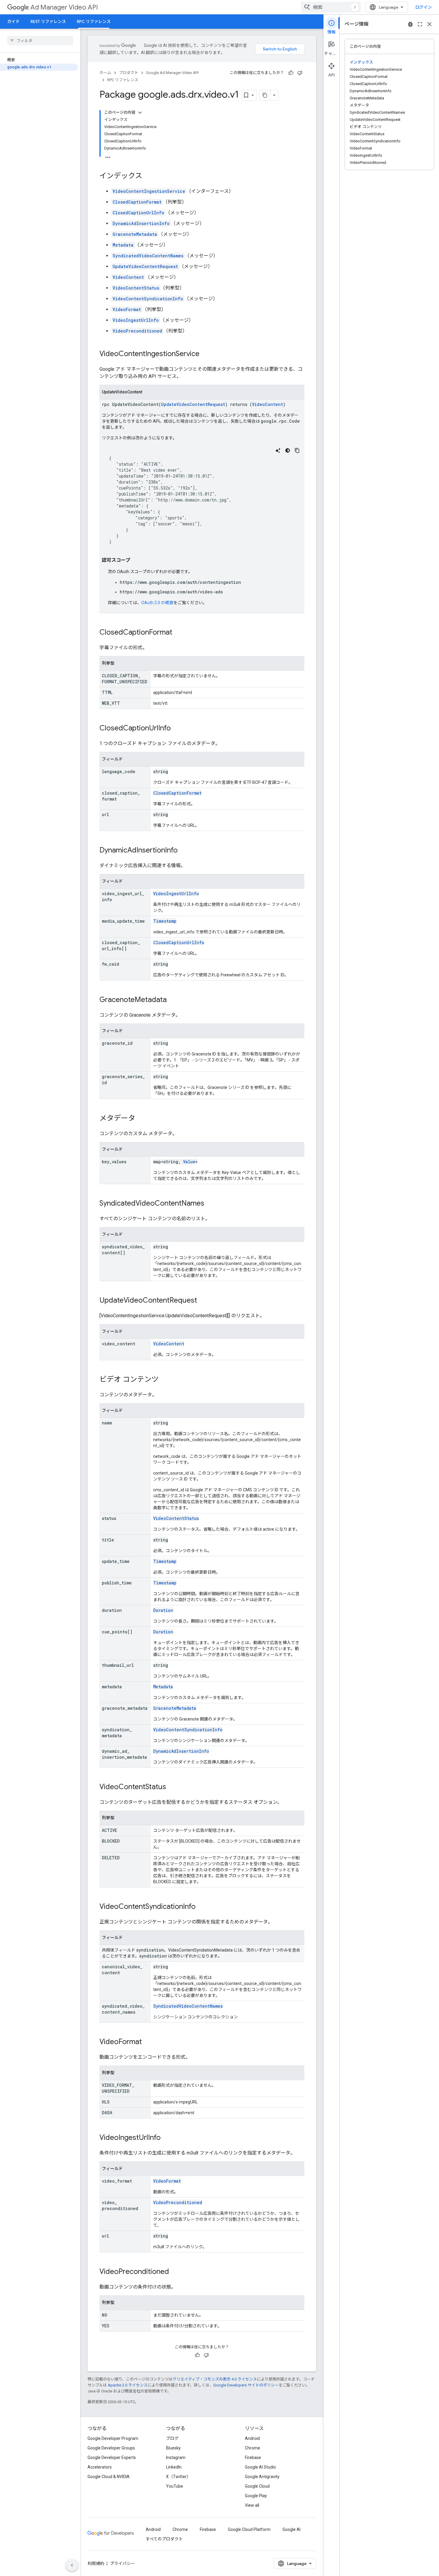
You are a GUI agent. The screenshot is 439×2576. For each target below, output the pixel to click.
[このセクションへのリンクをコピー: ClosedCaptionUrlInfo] (177, 729)
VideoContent (128, 277)
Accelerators (100, 2467)
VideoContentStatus (136, 288)
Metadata (123, 245)
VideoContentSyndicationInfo (148, 299)
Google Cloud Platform (249, 2529)
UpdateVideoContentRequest (145, 266)
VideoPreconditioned (137, 331)
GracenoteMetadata (135, 234)
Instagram (176, 2457)
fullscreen (420, 24)
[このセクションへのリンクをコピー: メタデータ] (141, 1119)
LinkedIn (174, 2467)
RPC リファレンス (94, 21)
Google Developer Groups (111, 2448)
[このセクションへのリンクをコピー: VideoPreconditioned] (175, 2272)
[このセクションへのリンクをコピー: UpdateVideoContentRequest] (203, 1301)
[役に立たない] (300, 73)
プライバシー (122, 2563)
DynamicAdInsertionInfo (141, 223)
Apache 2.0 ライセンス (128, 2385)
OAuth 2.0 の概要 (157, 603)
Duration (163, 1610)
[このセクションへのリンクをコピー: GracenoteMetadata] (173, 1000)
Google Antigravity (262, 2477)
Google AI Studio (260, 2467)
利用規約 (96, 2563)
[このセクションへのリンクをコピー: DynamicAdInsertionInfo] (184, 851)
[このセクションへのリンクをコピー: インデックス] (148, 176)
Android (252, 2438)
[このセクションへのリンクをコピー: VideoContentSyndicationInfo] (202, 1907)
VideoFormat (127, 309)
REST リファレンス (48, 21)
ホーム (105, 73)
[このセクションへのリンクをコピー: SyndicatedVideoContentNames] (210, 1204)
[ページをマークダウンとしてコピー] (265, 95)
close (429, 24)
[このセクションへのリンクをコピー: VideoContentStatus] (172, 1787)
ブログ (172, 2438)
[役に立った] (291, 73)
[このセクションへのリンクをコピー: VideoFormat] (148, 2042)
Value (189, 1162)
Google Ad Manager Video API (172, 73)
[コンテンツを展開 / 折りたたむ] (140, 113)
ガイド (13, 21)
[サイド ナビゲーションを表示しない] (72, 2565)
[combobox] (331, 7)
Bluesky (173, 2448)
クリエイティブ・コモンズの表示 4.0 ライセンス (215, 2379)
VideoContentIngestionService (149, 191)
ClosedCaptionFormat (137, 202)
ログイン (423, 7)
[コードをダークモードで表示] (288, 450)
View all (252, 2505)
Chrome (252, 2448)
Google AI (291, 2529)
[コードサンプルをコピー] (297, 450)
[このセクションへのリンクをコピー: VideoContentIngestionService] (205, 354)
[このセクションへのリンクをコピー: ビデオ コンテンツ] (165, 1380)
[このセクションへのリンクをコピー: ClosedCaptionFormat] (178, 633)
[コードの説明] (278, 450)
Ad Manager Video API (64, 7)
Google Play (256, 2496)
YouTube (175, 2486)
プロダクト (129, 73)
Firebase (253, 2457)
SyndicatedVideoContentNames (148, 256)
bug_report (410, 24)
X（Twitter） (178, 2477)
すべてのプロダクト (164, 2539)
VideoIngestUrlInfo (136, 320)
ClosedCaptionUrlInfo (138, 213)
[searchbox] (40, 41)
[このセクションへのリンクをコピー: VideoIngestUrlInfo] (167, 2138)
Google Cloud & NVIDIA (109, 2477)
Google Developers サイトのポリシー (246, 2385)
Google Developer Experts (112, 2457)
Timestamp (165, 921)
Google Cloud (257, 2486)
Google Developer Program (113, 2438)
